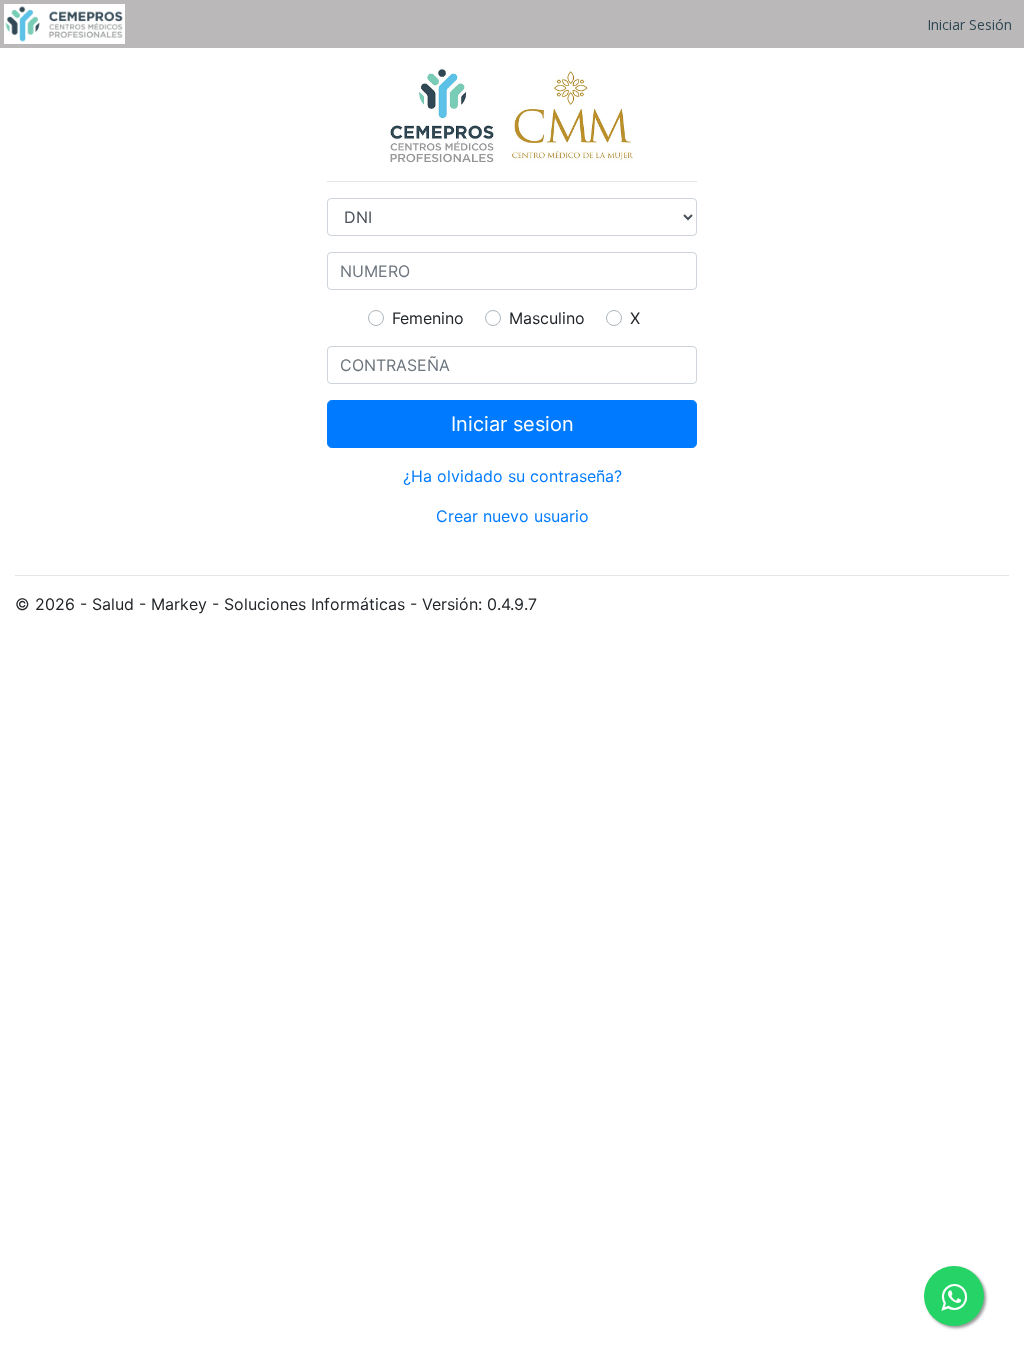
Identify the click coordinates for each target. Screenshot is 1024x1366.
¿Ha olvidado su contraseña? (512, 476)
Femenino (428, 318)
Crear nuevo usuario (512, 516)
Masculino (547, 318)
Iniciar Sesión (969, 24)
